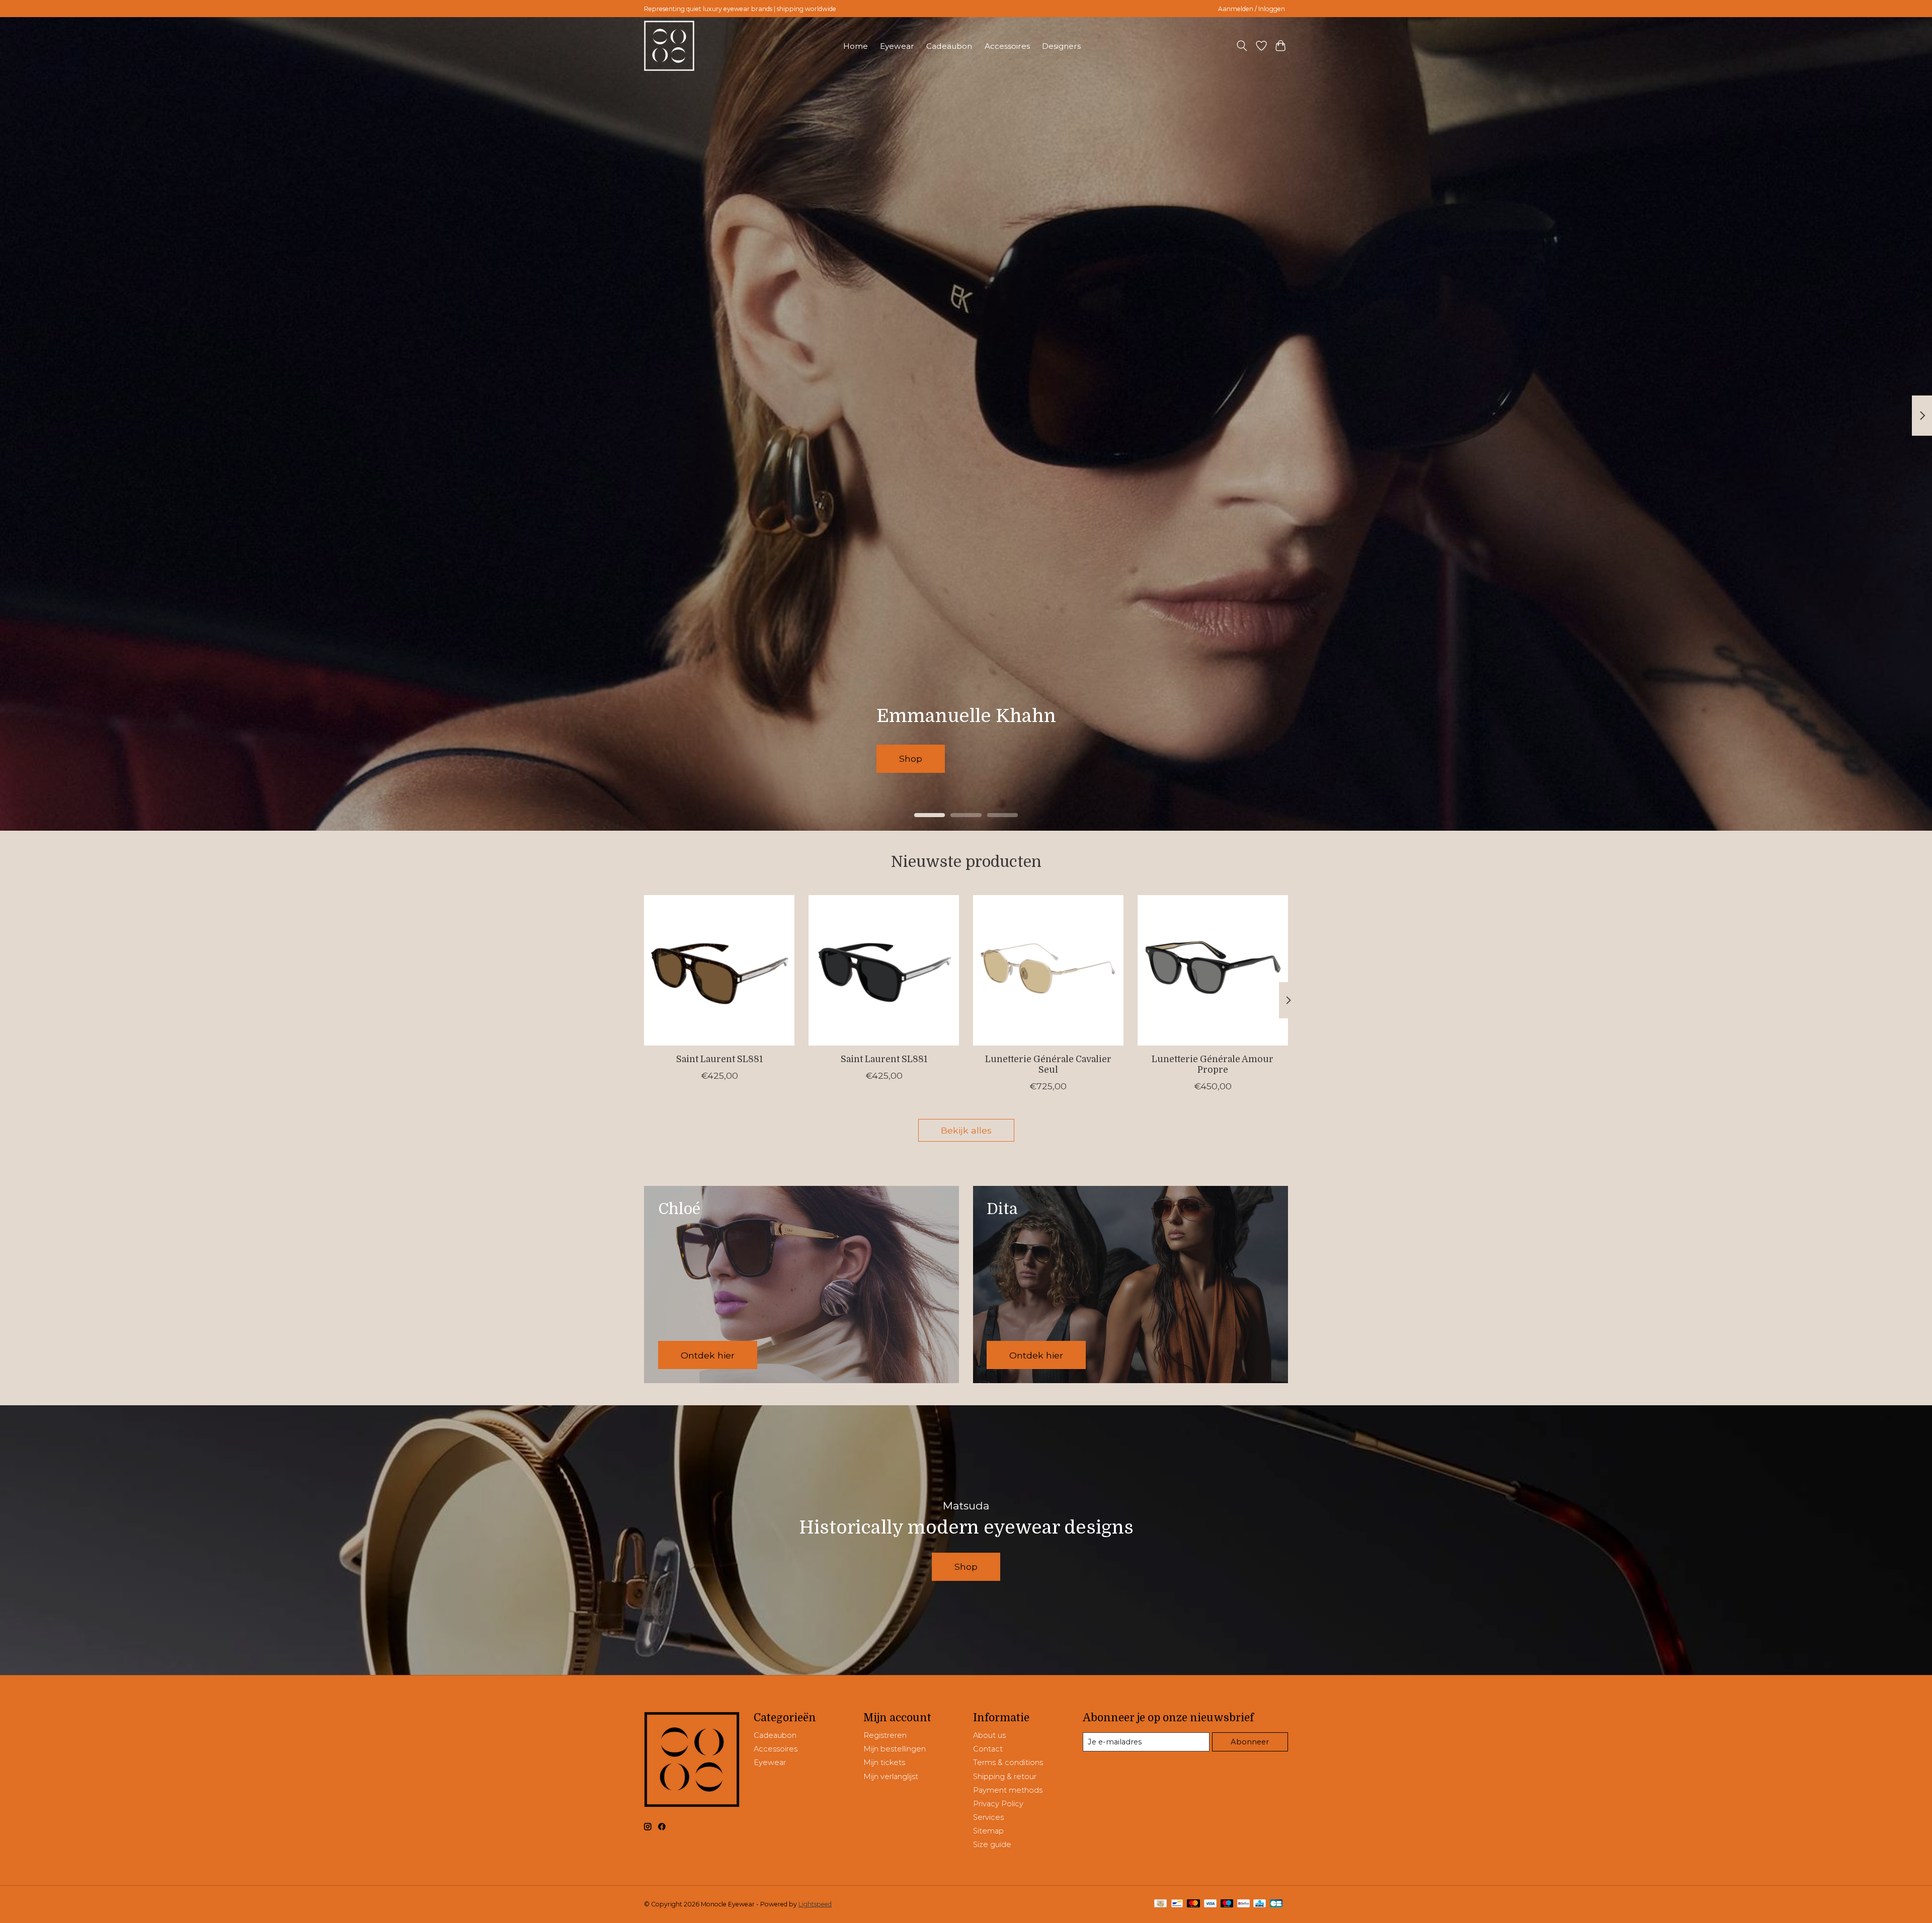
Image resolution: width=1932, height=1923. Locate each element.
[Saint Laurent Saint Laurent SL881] (719, 970)
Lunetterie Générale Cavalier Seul (1048, 1064)
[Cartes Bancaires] (1276, 1904)
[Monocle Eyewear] (669, 46)
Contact (988, 1749)
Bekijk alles (966, 1130)
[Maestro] (1227, 1904)
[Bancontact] (1177, 1904)
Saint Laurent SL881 (719, 1059)
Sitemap (988, 1831)
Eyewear (897, 46)
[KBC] (1260, 1904)
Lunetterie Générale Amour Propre (1213, 1064)
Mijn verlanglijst (891, 1777)
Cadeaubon (949, 46)
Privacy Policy (998, 1804)
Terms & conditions (1008, 1762)
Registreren (885, 1735)
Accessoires (1007, 46)
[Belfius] (1243, 1904)
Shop (939, 758)
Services (988, 1817)
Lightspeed (815, 1904)
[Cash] (1160, 1904)
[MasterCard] (1193, 1904)
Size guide (992, 1845)
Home (856, 46)
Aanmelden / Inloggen (1252, 9)
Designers (1061, 46)
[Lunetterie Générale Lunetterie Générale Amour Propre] (1213, 970)
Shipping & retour (1005, 1777)
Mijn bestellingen (895, 1749)
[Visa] (1211, 1904)
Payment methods (1008, 1790)
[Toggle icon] (1242, 46)
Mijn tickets (884, 1762)
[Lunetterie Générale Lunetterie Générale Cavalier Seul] (1048, 970)
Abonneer (1250, 1742)
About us (989, 1735)
